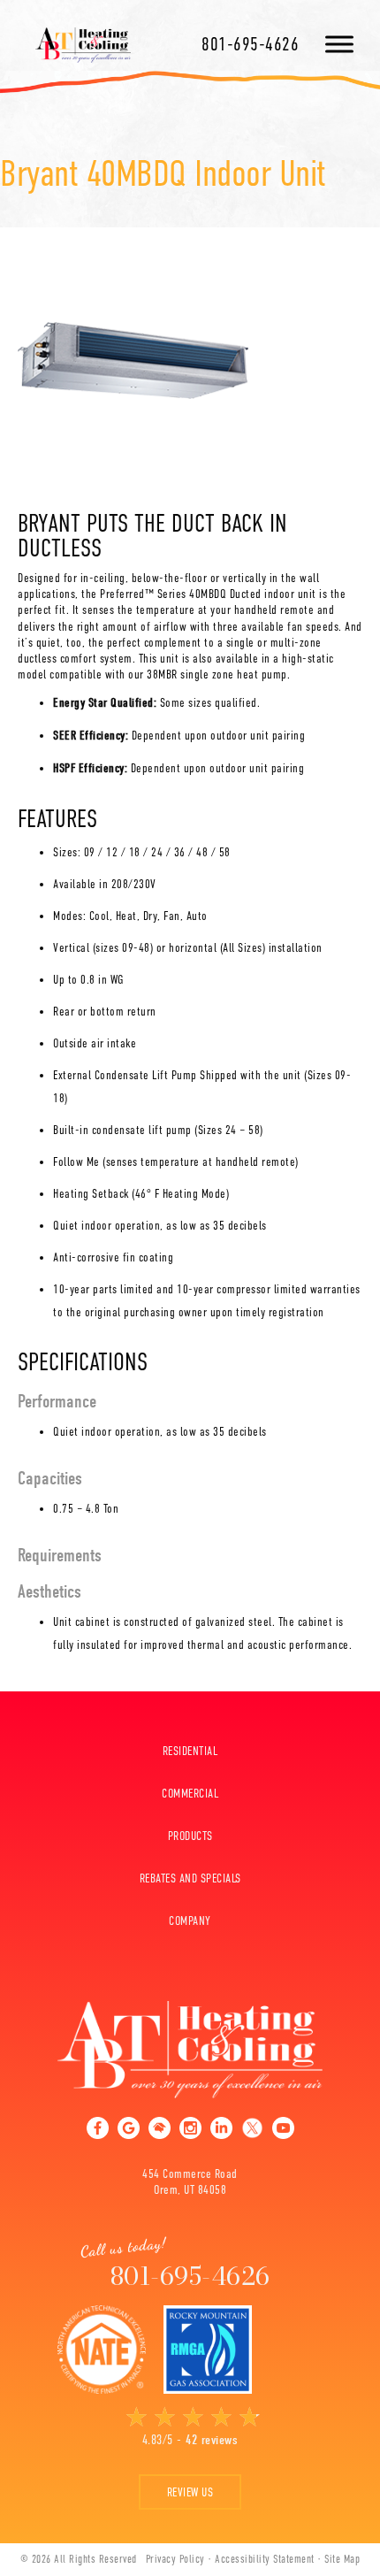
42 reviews (212, 2440)
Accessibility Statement (265, 2559)
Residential (190, 1751)
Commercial (190, 1793)
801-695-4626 (250, 44)
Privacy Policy (175, 2559)
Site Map (342, 2559)
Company (190, 1920)
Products (190, 1836)
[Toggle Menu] (339, 44)
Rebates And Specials (190, 1878)
